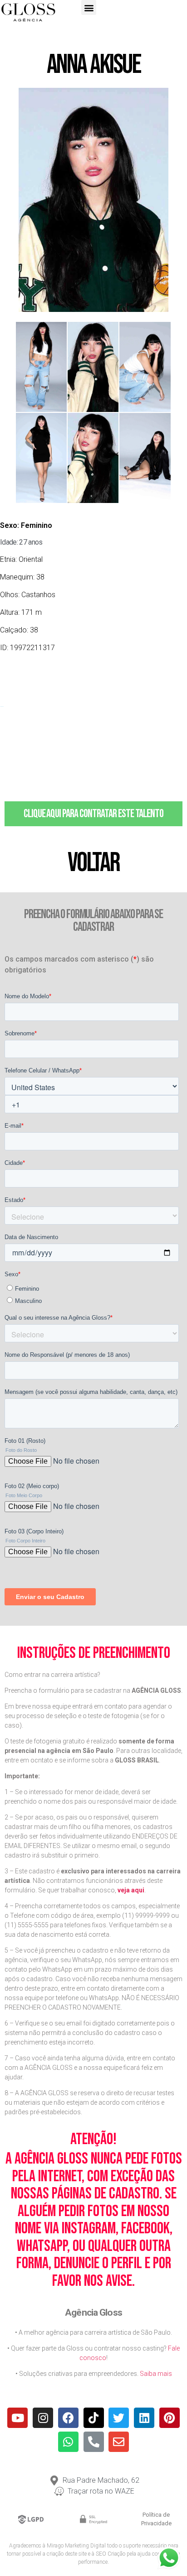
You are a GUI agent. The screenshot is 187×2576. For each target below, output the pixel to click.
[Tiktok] (94, 2418)
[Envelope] (119, 2442)
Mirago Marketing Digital (76, 2546)
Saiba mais (156, 2374)
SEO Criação (111, 2554)
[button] (89, 7)
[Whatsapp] (68, 2442)
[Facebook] (68, 2418)
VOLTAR (93, 863)
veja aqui (131, 1890)
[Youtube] (17, 2418)
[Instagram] (43, 2418)
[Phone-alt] (94, 2442)
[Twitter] (119, 2418)
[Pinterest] (170, 2418)
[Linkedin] (144, 2418)
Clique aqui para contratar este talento (93, 814)
